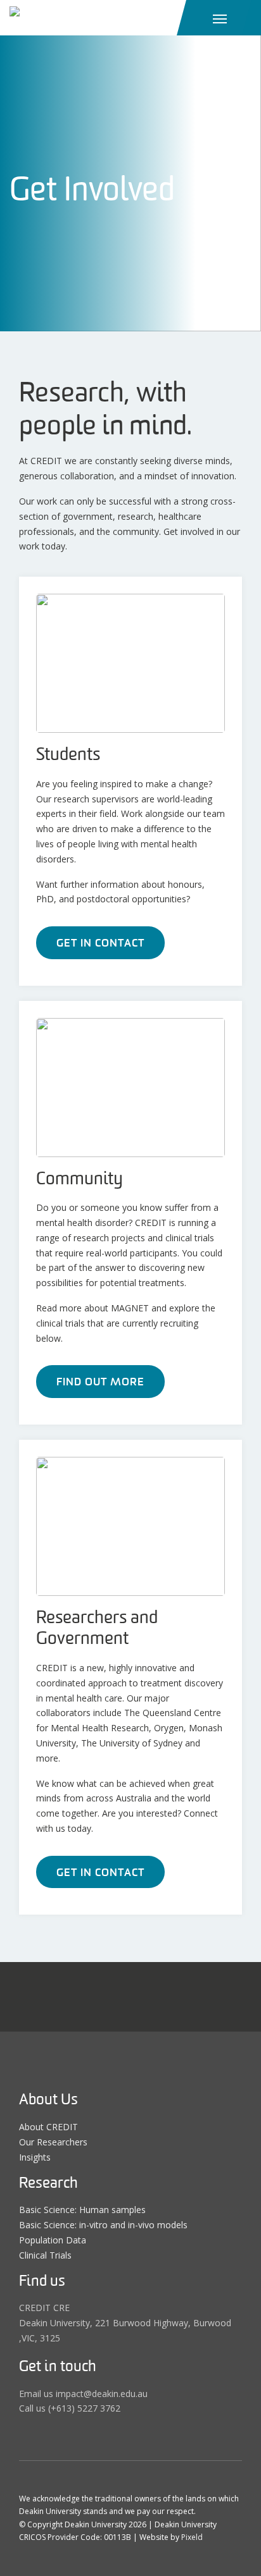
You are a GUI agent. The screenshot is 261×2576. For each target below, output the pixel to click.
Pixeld (192, 2537)
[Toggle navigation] (220, 18)
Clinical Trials (45, 2255)
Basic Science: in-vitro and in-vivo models (103, 2225)
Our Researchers (53, 2142)
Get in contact (100, 943)
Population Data (53, 2240)
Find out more (100, 1382)
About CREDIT (48, 2127)
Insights (35, 2157)
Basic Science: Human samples (82, 2210)
